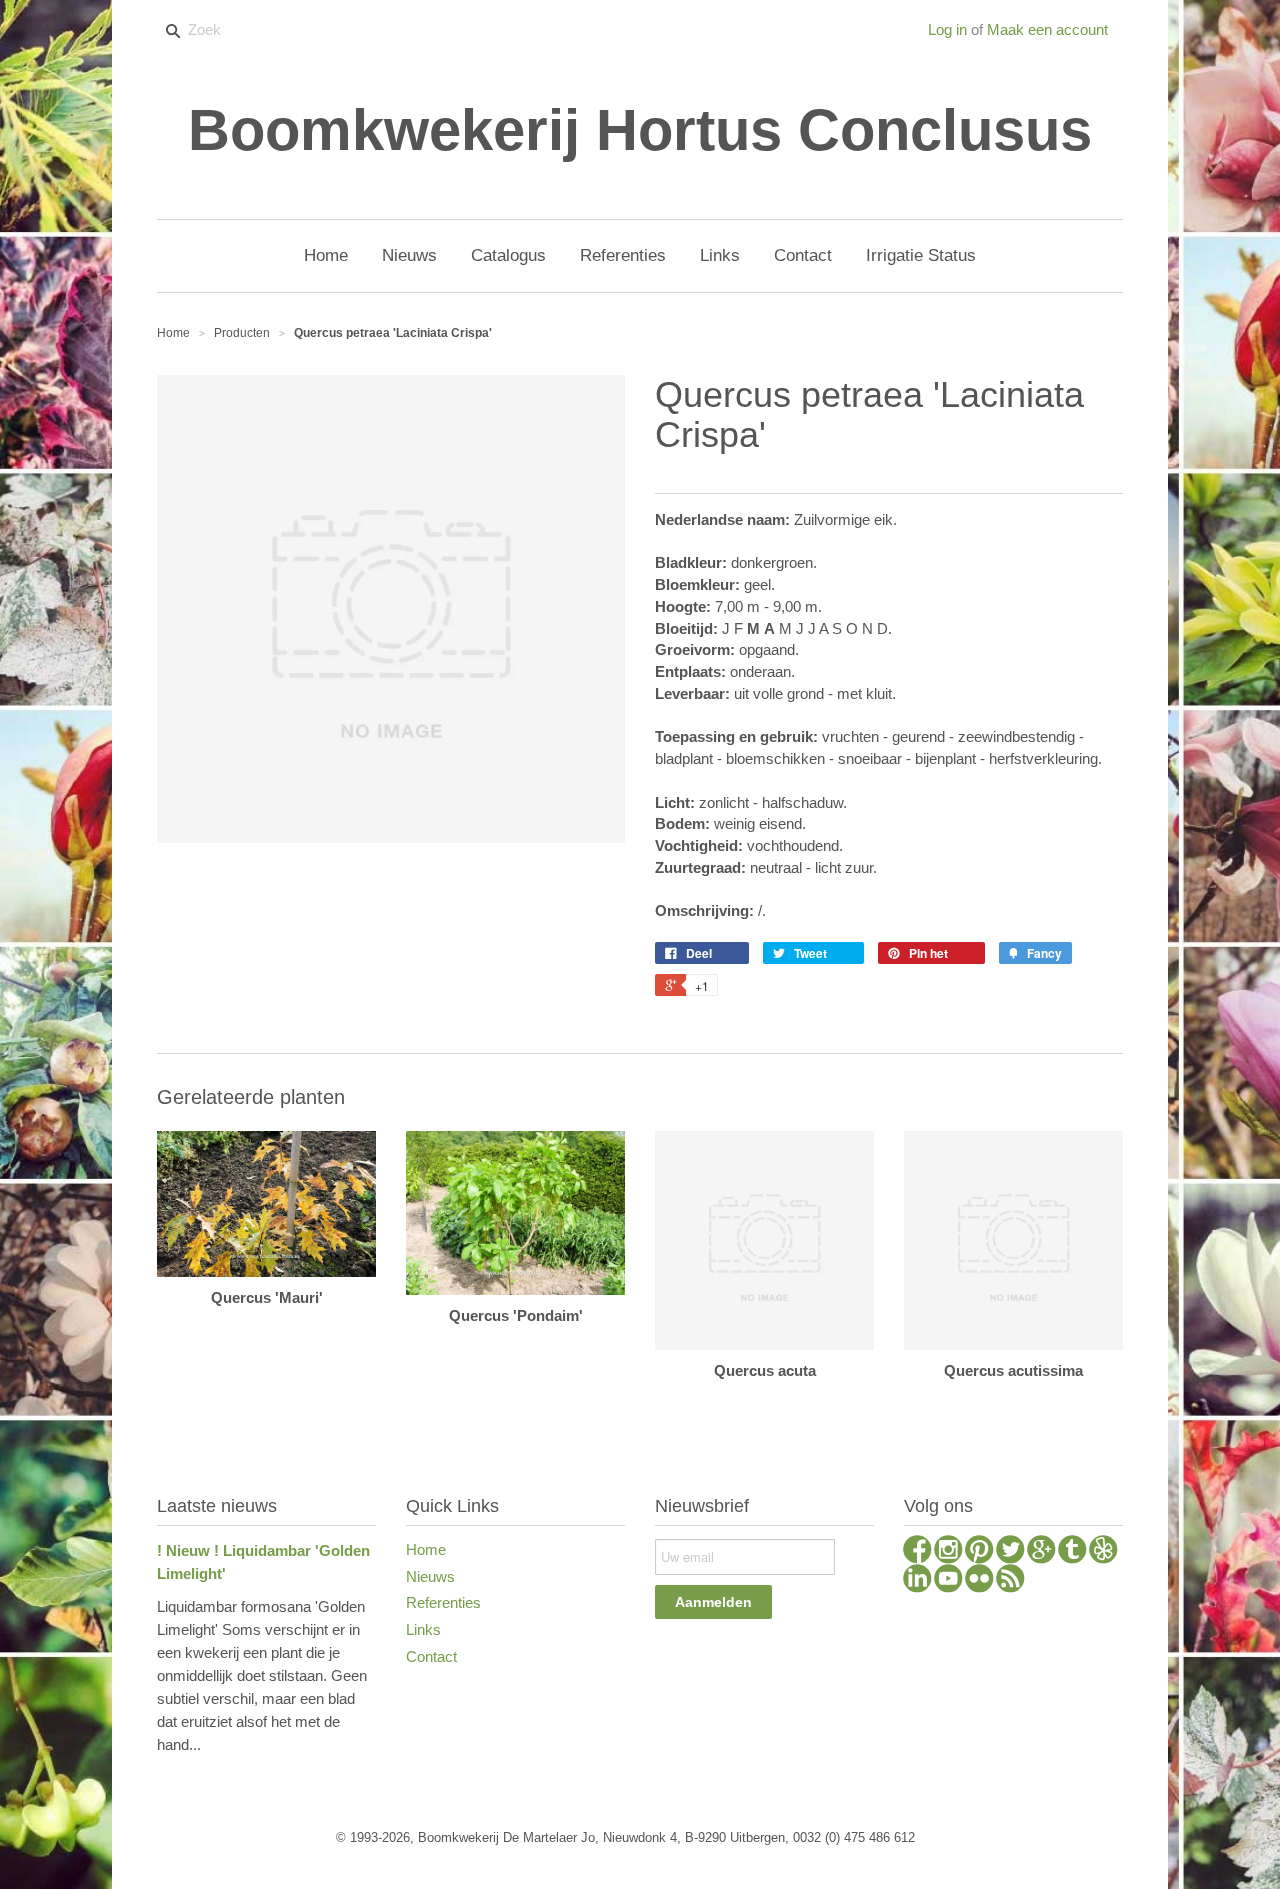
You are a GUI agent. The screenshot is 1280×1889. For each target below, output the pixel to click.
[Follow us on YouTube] (948, 1581)
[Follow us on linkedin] (917, 1581)
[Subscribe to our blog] (1010, 1581)
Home (426, 1549)
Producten (242, 333)
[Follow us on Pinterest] (979, 1552)
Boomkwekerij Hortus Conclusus (640, 130)
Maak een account (1047, 29)
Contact (431, 1656)
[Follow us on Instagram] (948, 1552)
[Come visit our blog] (1072, 1552)
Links (423, 1629)
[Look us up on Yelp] (1103, 1552)
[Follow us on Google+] (1041, 1552)
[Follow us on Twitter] (1010, 1552)
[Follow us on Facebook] (917, 1552)
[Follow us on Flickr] (979, 1581)
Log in (947, 29)
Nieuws (430, 1576)
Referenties (443, 1602)
